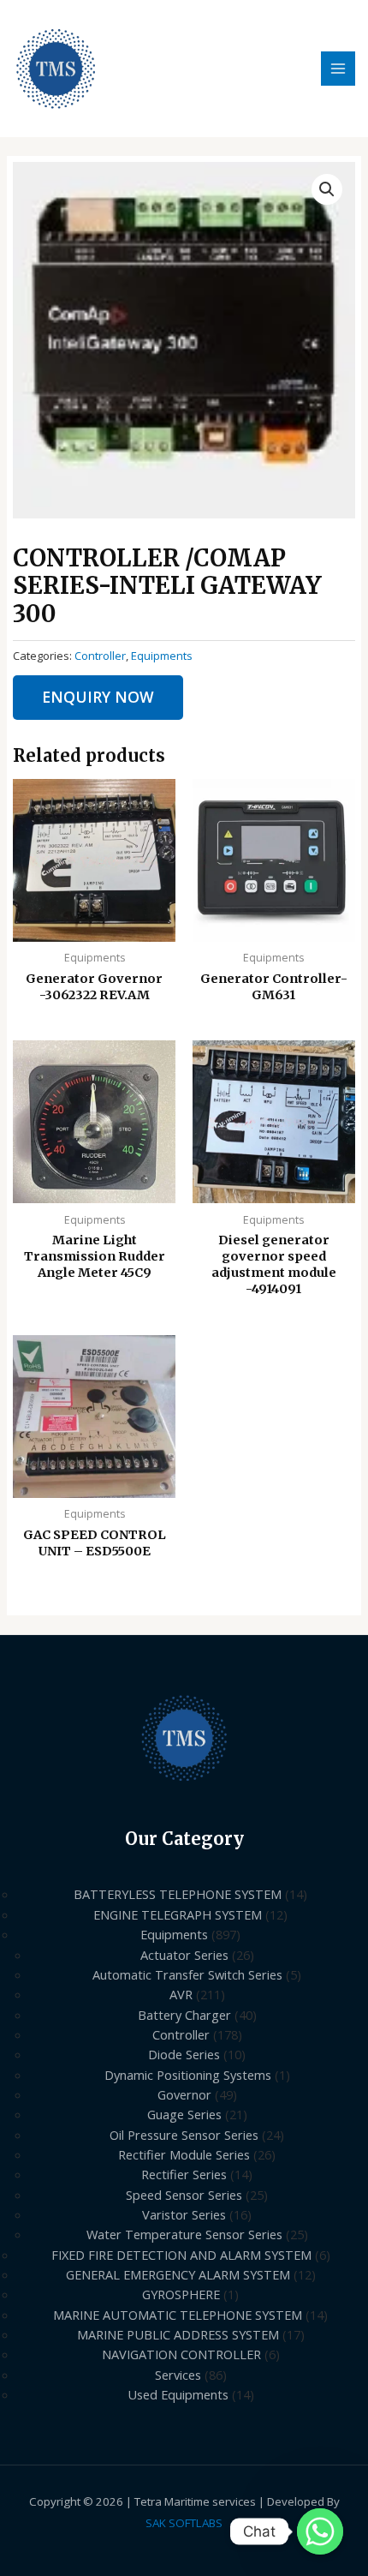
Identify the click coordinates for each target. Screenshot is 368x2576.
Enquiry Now (98, 697)
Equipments (162, 656)
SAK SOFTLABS (184, 2523)
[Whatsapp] (320, 2531)
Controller (100, 656)
